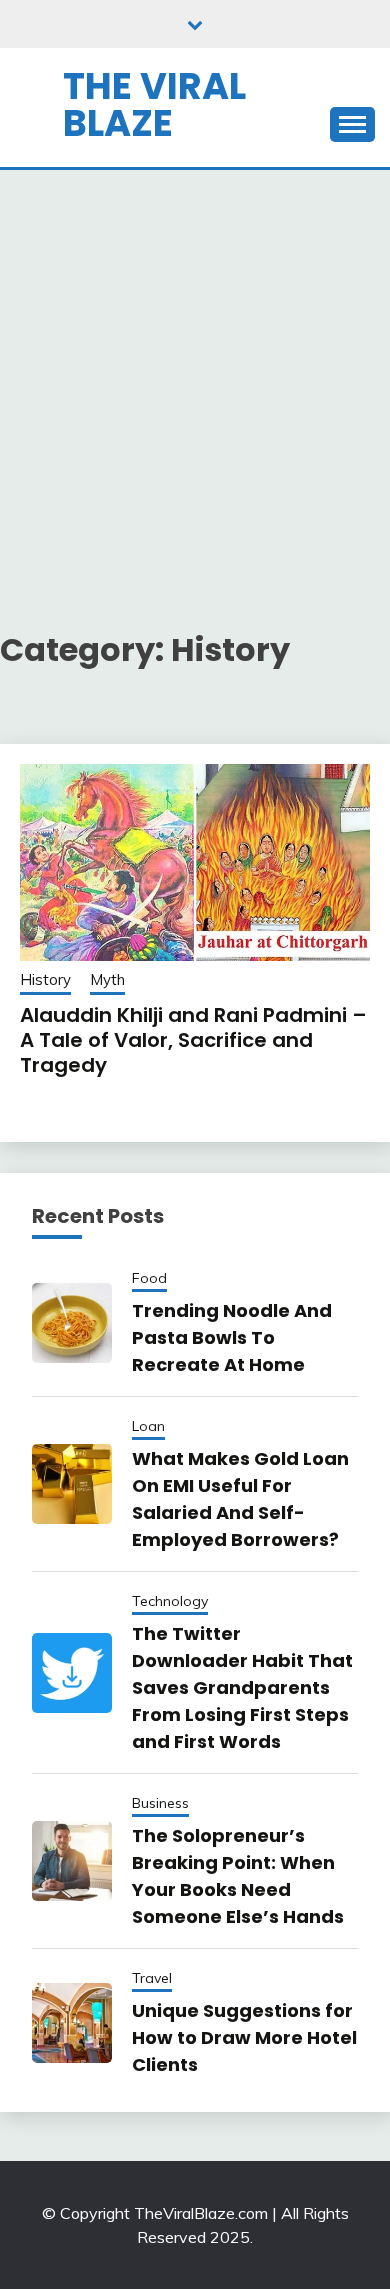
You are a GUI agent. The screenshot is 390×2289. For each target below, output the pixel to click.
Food (149, 1278)
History (45, 979)
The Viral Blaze (154, 104)
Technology (170, 1601)
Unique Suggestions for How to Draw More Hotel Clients (244, 2037)
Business (160, 1803)
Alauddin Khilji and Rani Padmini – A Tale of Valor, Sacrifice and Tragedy (193, 1040)
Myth (107, 979)
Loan (148, 1426)
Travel (152, 1978)
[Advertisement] (195, 375)
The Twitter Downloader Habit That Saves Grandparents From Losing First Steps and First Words (242, 1687)
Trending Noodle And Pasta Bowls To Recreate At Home (232, 1337)
